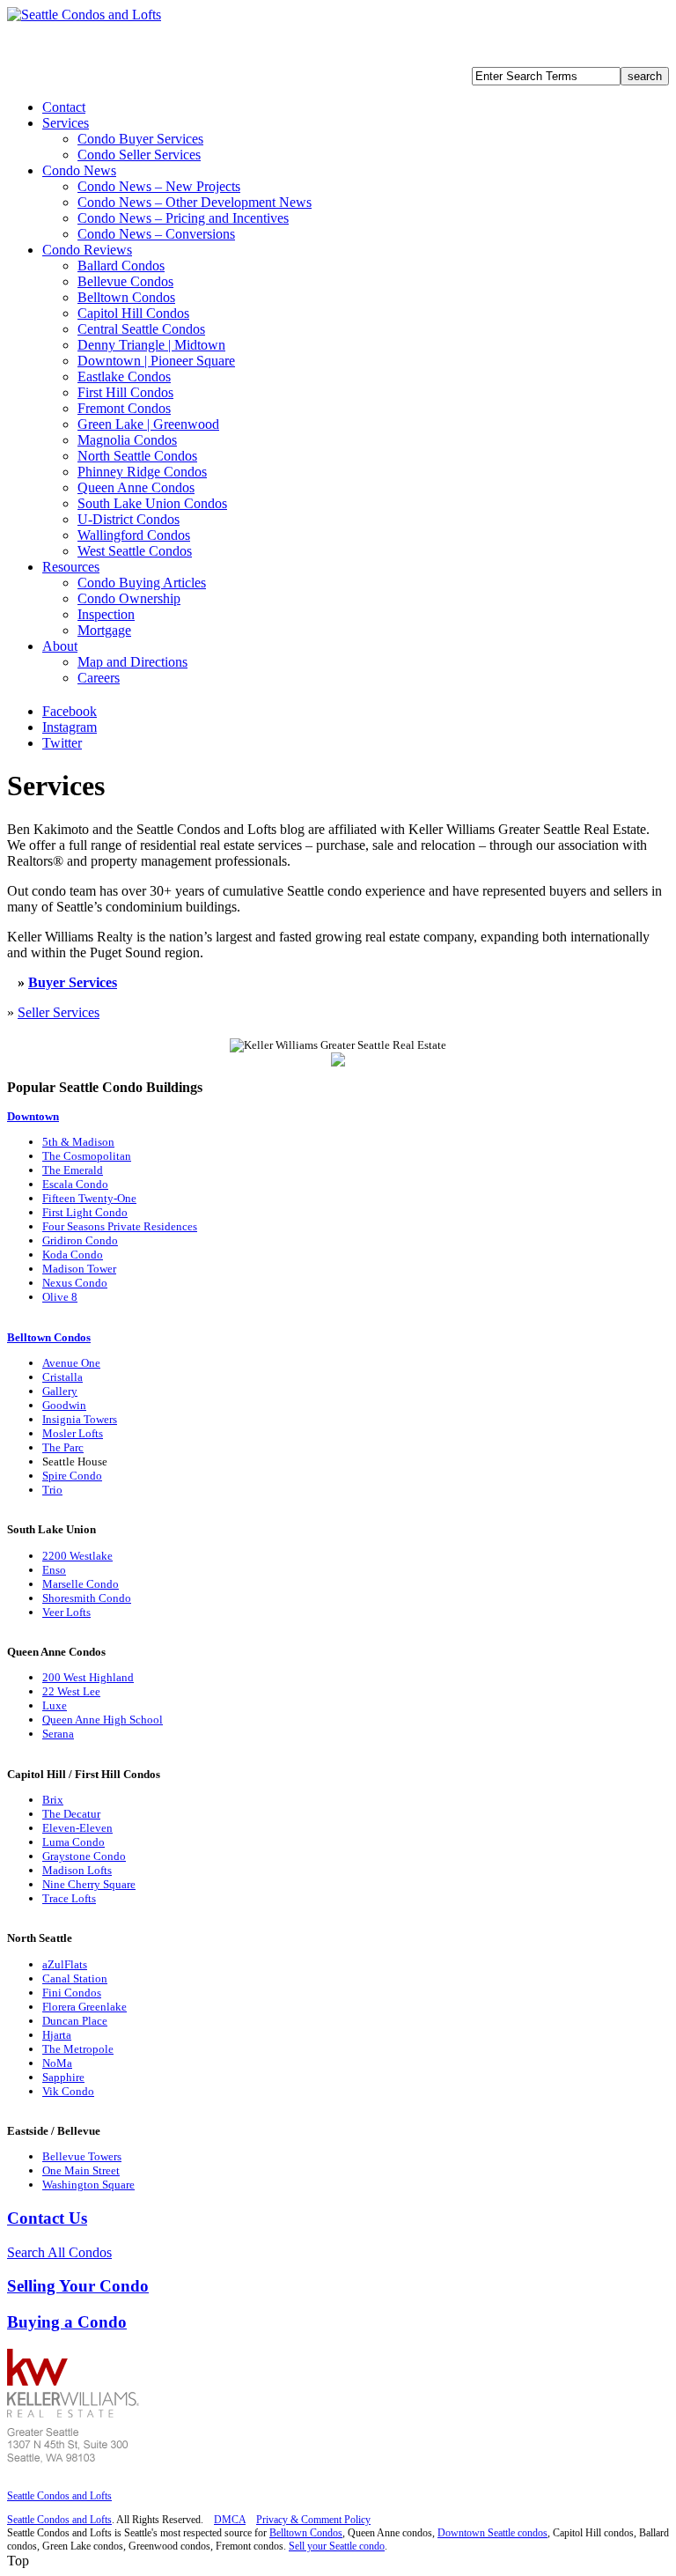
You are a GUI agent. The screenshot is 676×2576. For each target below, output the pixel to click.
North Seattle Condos (137, 456)
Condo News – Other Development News (195, 202)
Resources (71, 567)
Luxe (55, 1705)
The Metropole (78, 2049)
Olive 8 (60, 1297)
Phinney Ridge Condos (142, 472)
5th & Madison (78, 1142)
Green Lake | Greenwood (148, 424)
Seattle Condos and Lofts (59, 2496)
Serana (58, 1734)
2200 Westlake (77, 1556)
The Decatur (71, 1814)
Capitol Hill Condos (133, 313)
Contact (64, 107)
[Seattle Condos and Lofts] (84, 15)
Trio (52, 1490)
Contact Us (47, 2218)
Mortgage (104, 630)
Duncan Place (75, 2021)
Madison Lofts (77, 1870)
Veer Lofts (66, 1612)
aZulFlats (65, 1964)
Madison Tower (79, 1269)
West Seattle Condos (135, 551)
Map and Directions (132, 662)
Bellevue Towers (82, 2156)
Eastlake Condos (124, 376)
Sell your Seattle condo (337, 2546)
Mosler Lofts (73, 1433)
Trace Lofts (69, 1898)
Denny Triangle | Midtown (151, 345)
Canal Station (75, 1978)
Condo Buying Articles (142, 583)
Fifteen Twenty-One (89, 1198)
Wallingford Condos (134, 535)
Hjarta (57, 2035)
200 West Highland (88, 1677)
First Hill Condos (125, 392)
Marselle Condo (81, 1584)
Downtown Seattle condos (492, 2533)
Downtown (33, 1116)
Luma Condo (73, 1842)
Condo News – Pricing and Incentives (183, 218)
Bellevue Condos (125, 281)
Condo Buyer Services (140, 139)
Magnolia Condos (127, 440)
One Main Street (81, 2170)
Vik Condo (68, 2091)
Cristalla (62, 1377)
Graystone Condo (84, 1856)
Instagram (70, 727)
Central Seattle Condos (141, 329)
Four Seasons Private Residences (120, 1226)
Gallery (60, 1391)
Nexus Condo (75, 1283)
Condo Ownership (129, 598)
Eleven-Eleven (77, 1828)
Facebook (70, 711)
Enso (54, 1570)
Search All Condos (59, 2252)
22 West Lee (71, 1691)
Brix (53, 1800)
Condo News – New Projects (159, 186)
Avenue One (71, 1363)
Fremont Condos (124, 408)
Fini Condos (72, 1993)
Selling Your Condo (78, 2286)
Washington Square (88, 2185)
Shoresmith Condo (87, 1598)
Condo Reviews (87, 250)
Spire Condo (72, 1476)
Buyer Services (73, 982)
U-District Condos (129, 519)
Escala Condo (75, 1184)
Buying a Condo (67, 2322)
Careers (99, 678)
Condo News (79, 170)
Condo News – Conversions (156, 234)
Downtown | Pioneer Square (156, 361)
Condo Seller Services (139, 155)
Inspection (106, 614)
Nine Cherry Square (89, 1884)
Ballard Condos (121, 266)
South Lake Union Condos (152, 503)
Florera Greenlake (84, 2007)
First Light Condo (85, 1212)
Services (66, 123)
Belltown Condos (126, 297)
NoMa (57, 2063)
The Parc (63, 1447)
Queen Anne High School (103, 1720)
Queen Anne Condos (136, 487)
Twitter (62, 743)
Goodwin (64, 1405)
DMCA (230, 2520)
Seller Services (59, 1012)
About (60, 646)
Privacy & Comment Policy (313, 2520)
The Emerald (73, 1170)
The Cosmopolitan (87, 1156)
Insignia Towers (80, 1419)
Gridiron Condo (80, 1240)
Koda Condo (73, 1255)
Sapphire (63, 2077)
